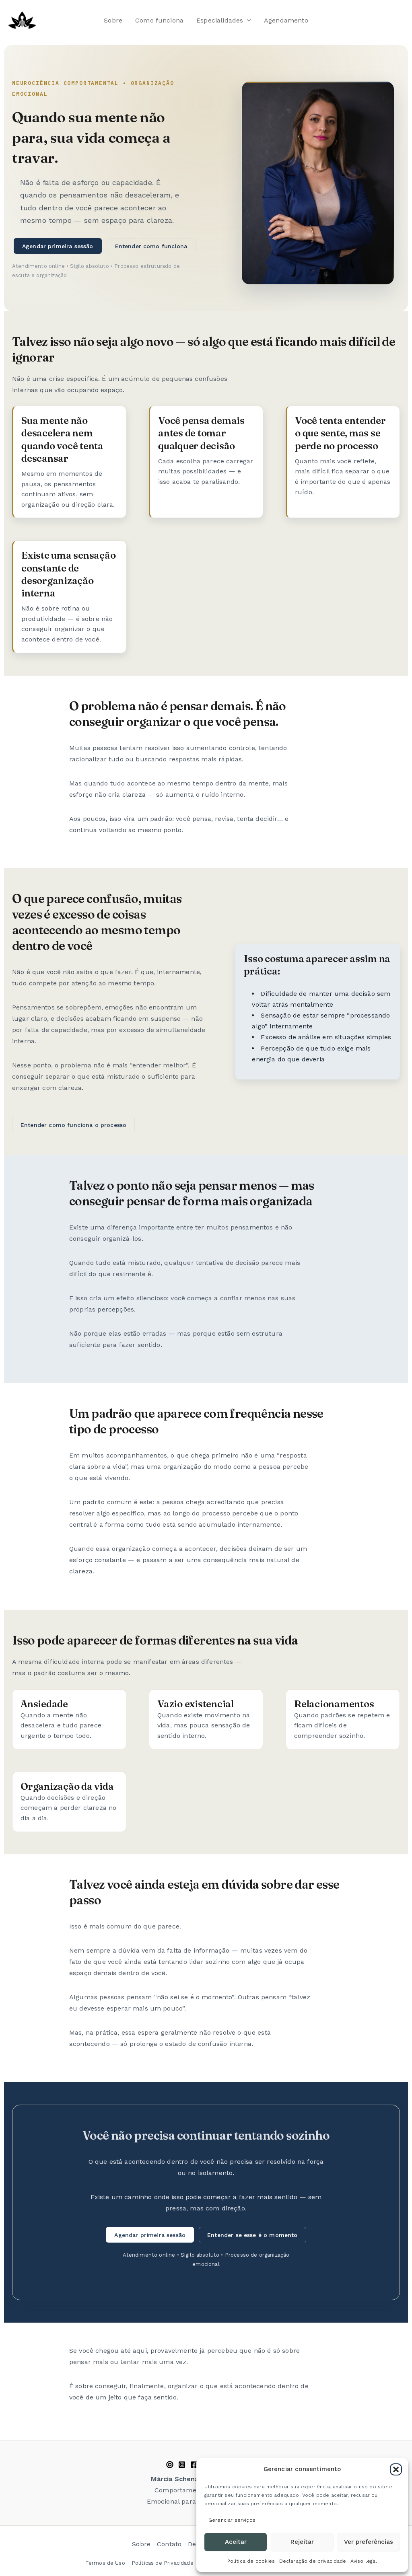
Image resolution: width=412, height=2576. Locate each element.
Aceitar (236, 2542)
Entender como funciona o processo (73, 1125)
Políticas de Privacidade (163, 2563)
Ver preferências (369, 2542)
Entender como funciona (151, 246)
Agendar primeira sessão (58, 246)
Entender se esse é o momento (252, 2235)
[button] (396, 2469)
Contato (169, 2544)
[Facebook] (194, 2465)
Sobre (113, 20)
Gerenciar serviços (232, 2520)
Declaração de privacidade (313, 2561)
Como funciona (159, 20)
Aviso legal (364, 2561)
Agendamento (286, 20)
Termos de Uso (105, 2563)
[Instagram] (182, 2465)
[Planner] (170, 2465)
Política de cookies (251, 2561)
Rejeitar (302, 2542)
